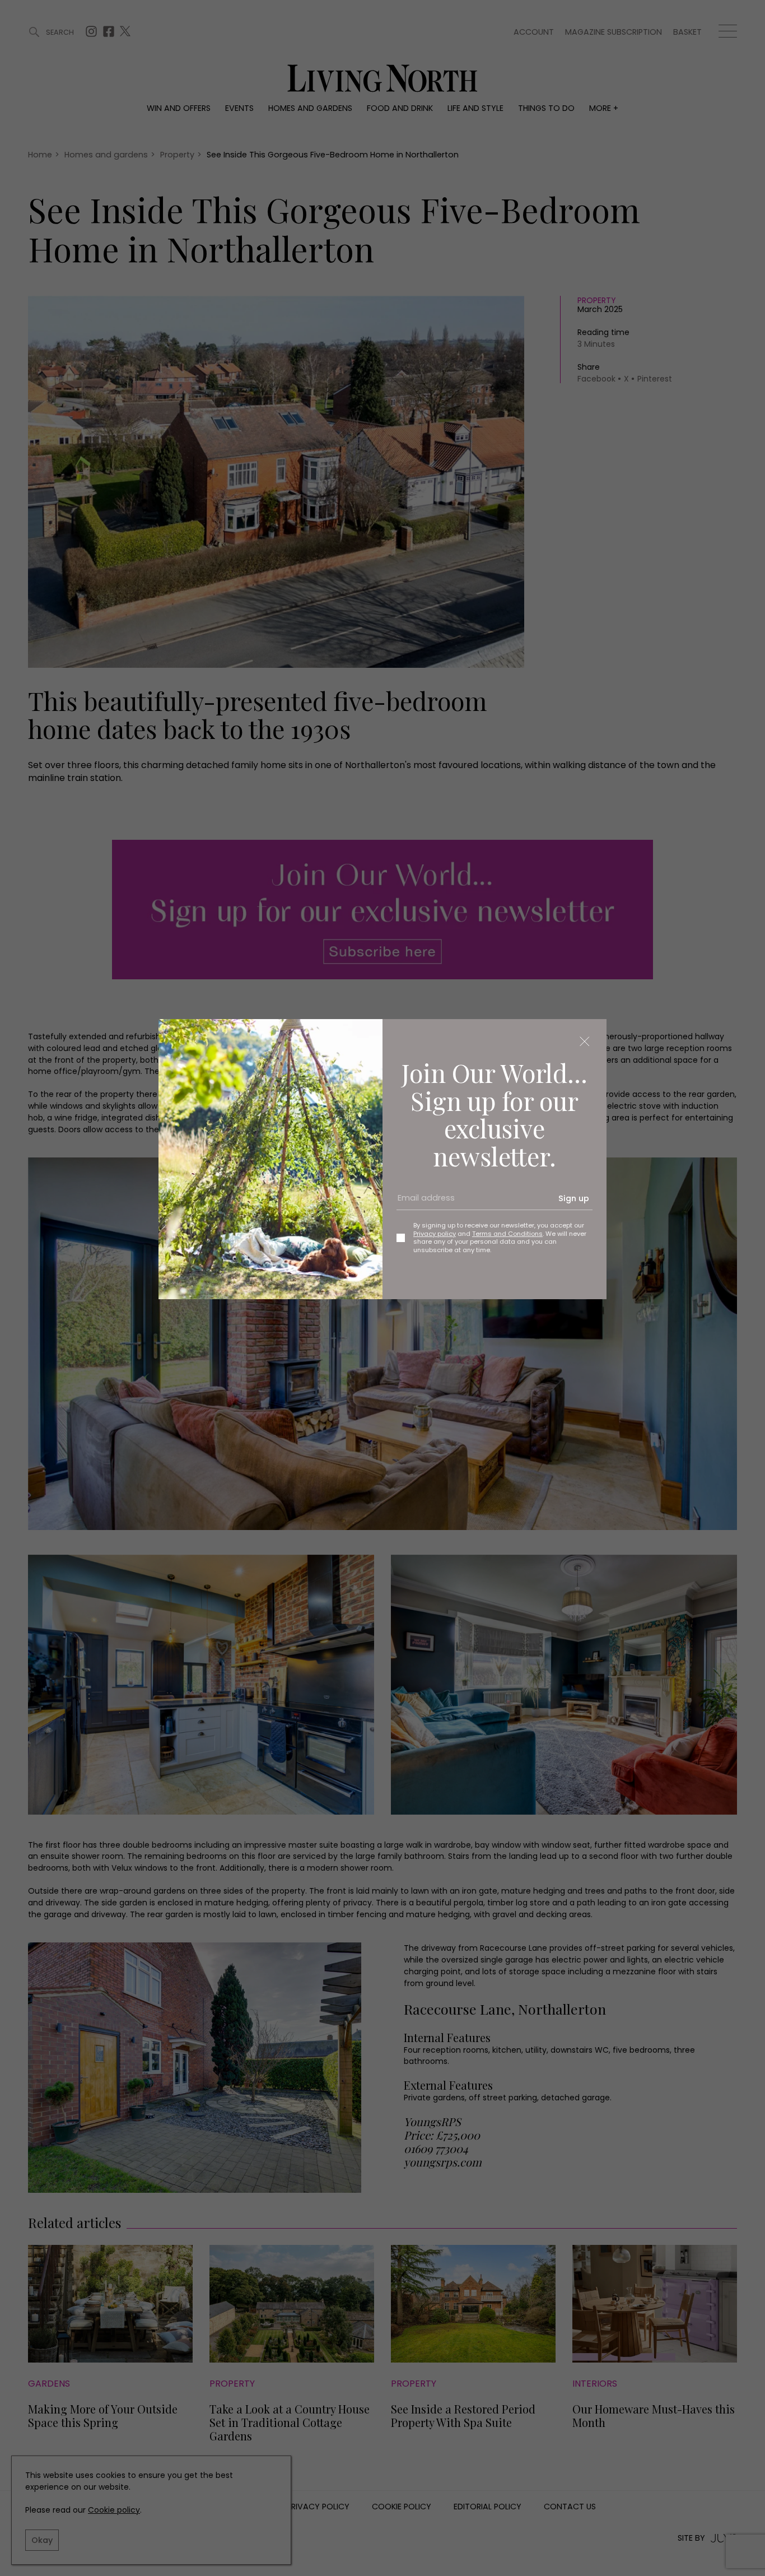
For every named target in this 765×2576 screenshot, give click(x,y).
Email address (422, 1202)
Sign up (574, 1198)
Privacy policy (435, 1234)
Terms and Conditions (507, 1234)
